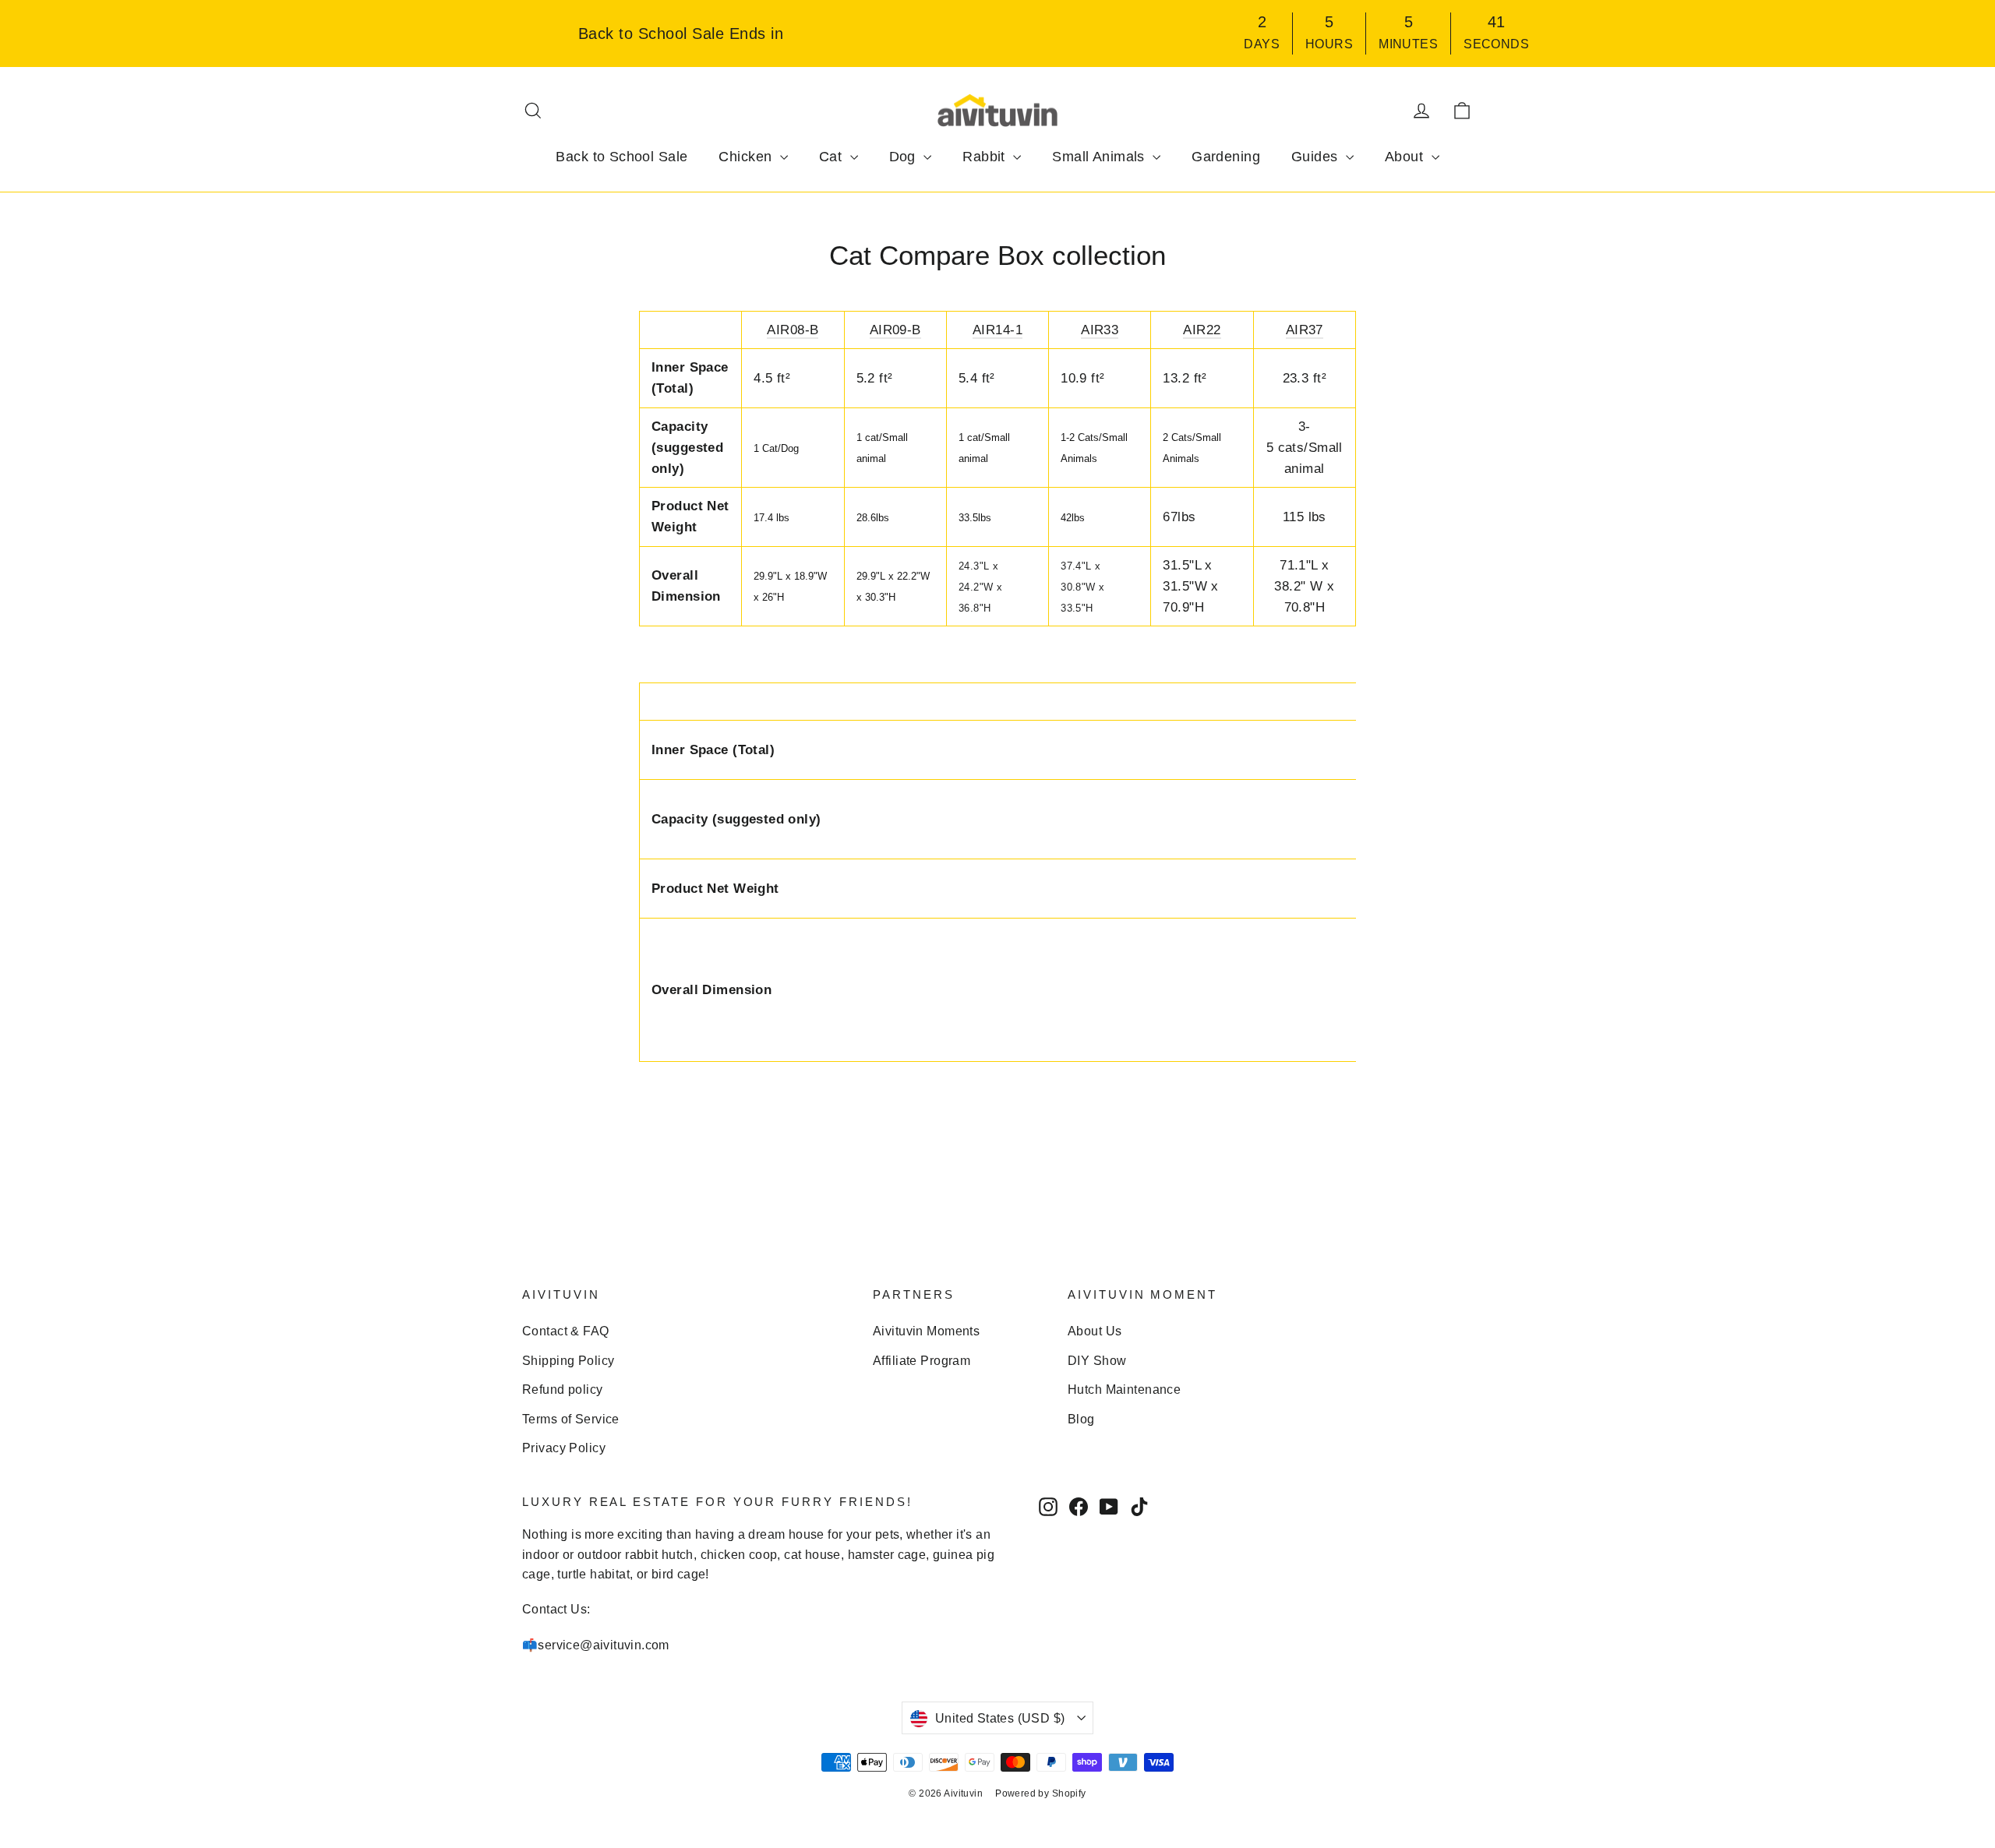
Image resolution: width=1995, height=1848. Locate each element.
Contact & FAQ (566, 1331)
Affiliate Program (922, 1361)
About (1406, 157)
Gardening (1226, 157)
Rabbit (986, 157)
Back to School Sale (621, 157)
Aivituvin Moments (926, 1331)
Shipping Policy (568, 1361)
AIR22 (1202, 330)
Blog (1081, 1419)
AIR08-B (793, 330)
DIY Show (1097, 1361)
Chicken (747, 157)
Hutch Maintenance (1124, 1390)
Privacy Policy (564, 1448)
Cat (833, 157)
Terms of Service (571, 1419)
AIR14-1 (997, 330)
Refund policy (563, 1390)
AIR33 (1100, 330)
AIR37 (1305, 330)
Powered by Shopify (1041, 1793)
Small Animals (1100, 157)
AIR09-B (895, 330)
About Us (1095, 1331)
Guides (1317, 157)
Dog (905, 157)
